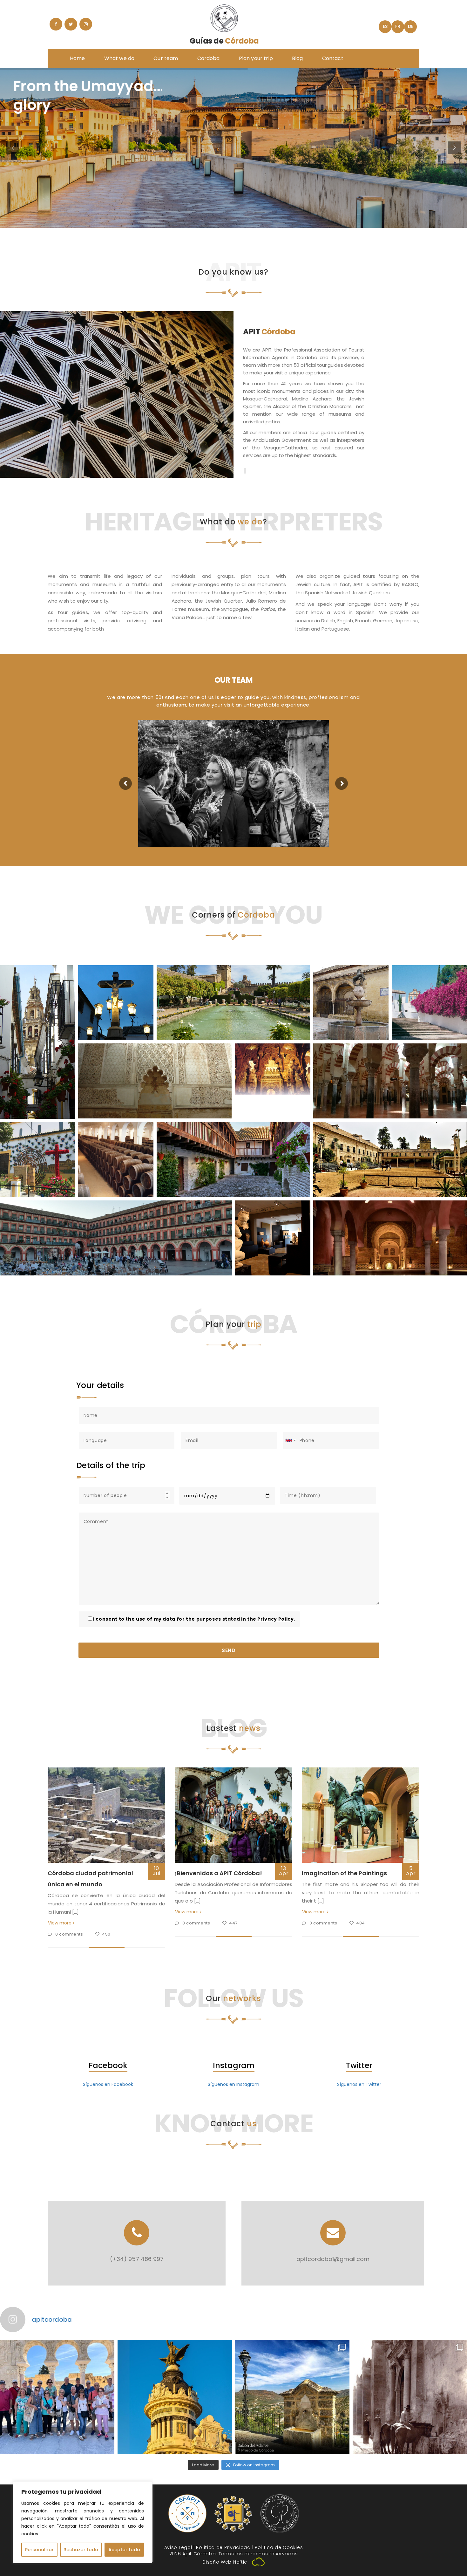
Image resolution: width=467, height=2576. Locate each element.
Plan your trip (256, 58)
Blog (298, 58)
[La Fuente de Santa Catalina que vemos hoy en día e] (410, 2397)
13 (284, 1871)
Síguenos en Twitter (359, 2084)
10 (157, 1871)
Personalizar (39, 2550)
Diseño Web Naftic (225, 2562)
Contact (333, 58)
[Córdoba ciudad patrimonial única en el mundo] (106, 1815)
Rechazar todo (81, 2550)
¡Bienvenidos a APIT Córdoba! (218, 1873)
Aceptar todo (124, 2550)
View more (60, 1923)
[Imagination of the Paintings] (361, 1815)
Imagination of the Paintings (344, 1873)
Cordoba (209, 58)
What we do (119, 58)
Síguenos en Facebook (108, 2084)
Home (78, 58)
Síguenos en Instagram (233, 2084)
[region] (83, 2522)
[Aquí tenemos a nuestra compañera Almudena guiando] (57, 2397)
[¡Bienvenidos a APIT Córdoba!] (233, 1815)
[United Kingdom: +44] (290, 1440)
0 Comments (70, 1934)
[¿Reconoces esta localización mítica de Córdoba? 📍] (175, 2397)
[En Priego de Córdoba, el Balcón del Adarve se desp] (292, 2397)
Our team (166, 58)
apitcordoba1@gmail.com (333, 2259)
